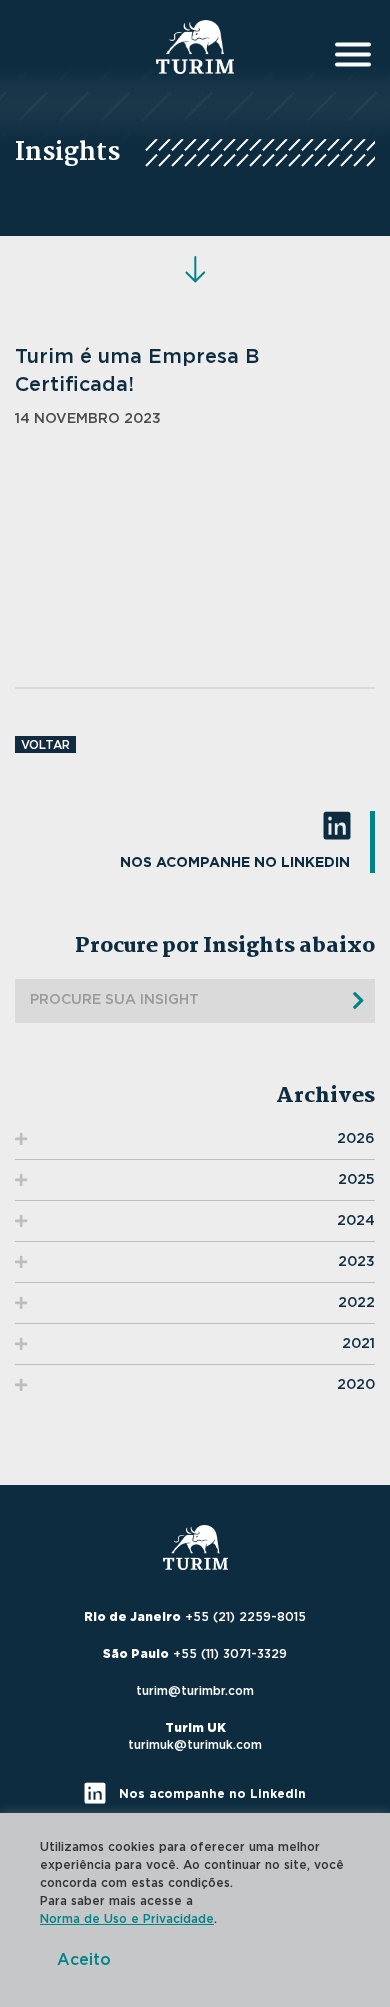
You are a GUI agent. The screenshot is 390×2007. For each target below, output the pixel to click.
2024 (356, 1221)
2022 (356, 1303)
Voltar (45, 745)
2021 (358, 1344)
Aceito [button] (84, 1960)
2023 (356, 1262)
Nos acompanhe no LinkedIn (235, 863)
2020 (356, 1385)
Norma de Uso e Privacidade (127, 1919)
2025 (356, 1180)
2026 (356, 1139)
